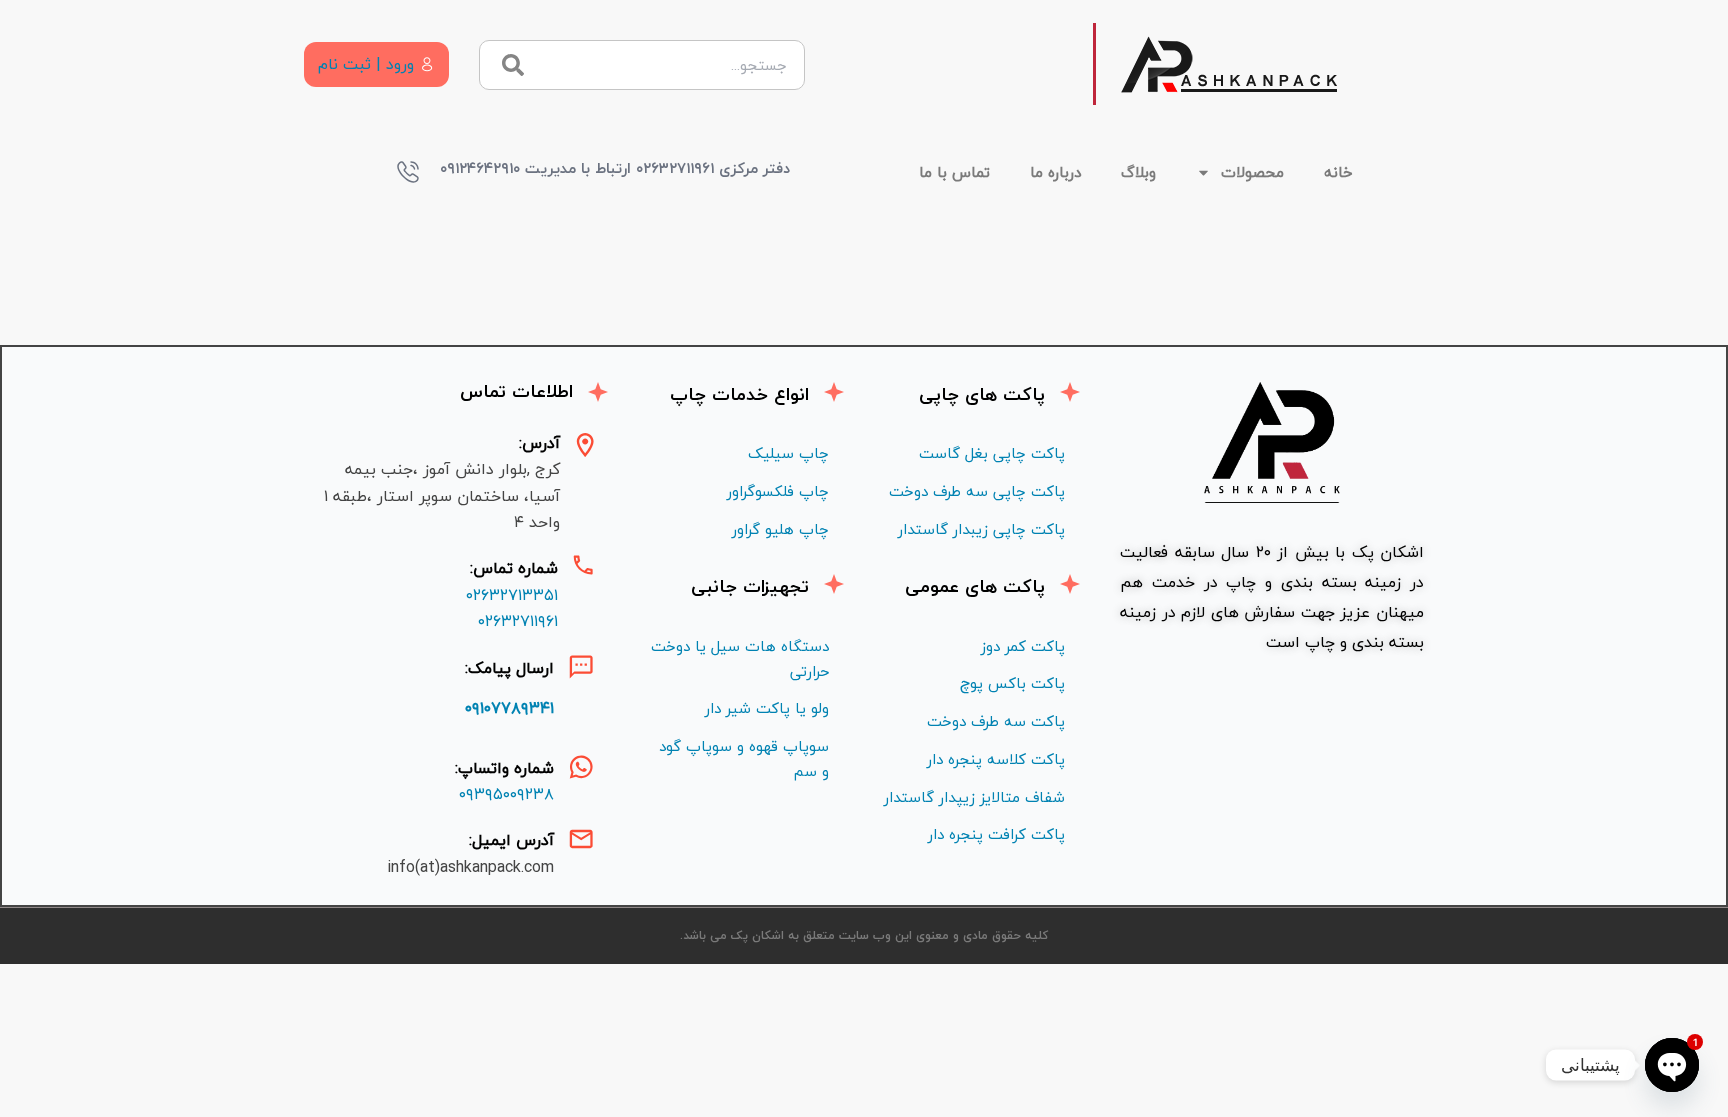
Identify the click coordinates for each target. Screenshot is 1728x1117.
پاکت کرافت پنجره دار (996, 834)
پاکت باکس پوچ (1012, 683)
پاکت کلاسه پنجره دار (996, 759)
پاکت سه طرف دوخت (996, 721)
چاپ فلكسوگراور (778, 491)
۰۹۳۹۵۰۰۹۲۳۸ (506, 794)
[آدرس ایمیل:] (581, 839)
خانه (1338, 172)
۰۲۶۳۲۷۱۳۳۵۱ (512, 595)
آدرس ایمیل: (511, 840)
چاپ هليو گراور (780, 529)
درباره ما (1055, 172)
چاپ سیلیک (788, 453)
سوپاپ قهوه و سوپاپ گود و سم (744, 758)
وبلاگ (1138, 172)
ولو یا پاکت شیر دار (767, 708)
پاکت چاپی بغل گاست (992, 453)
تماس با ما (954, 172)
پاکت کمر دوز (1023, 646)
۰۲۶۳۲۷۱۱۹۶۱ (518, 621)
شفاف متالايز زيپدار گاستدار (974, 797)
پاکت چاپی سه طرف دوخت (977, 491)
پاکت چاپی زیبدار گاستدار (981, 529)
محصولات (1252, 172)
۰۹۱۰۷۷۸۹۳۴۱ (509, 708)
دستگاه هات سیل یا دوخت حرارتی (740, 658)
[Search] (512, 65)
